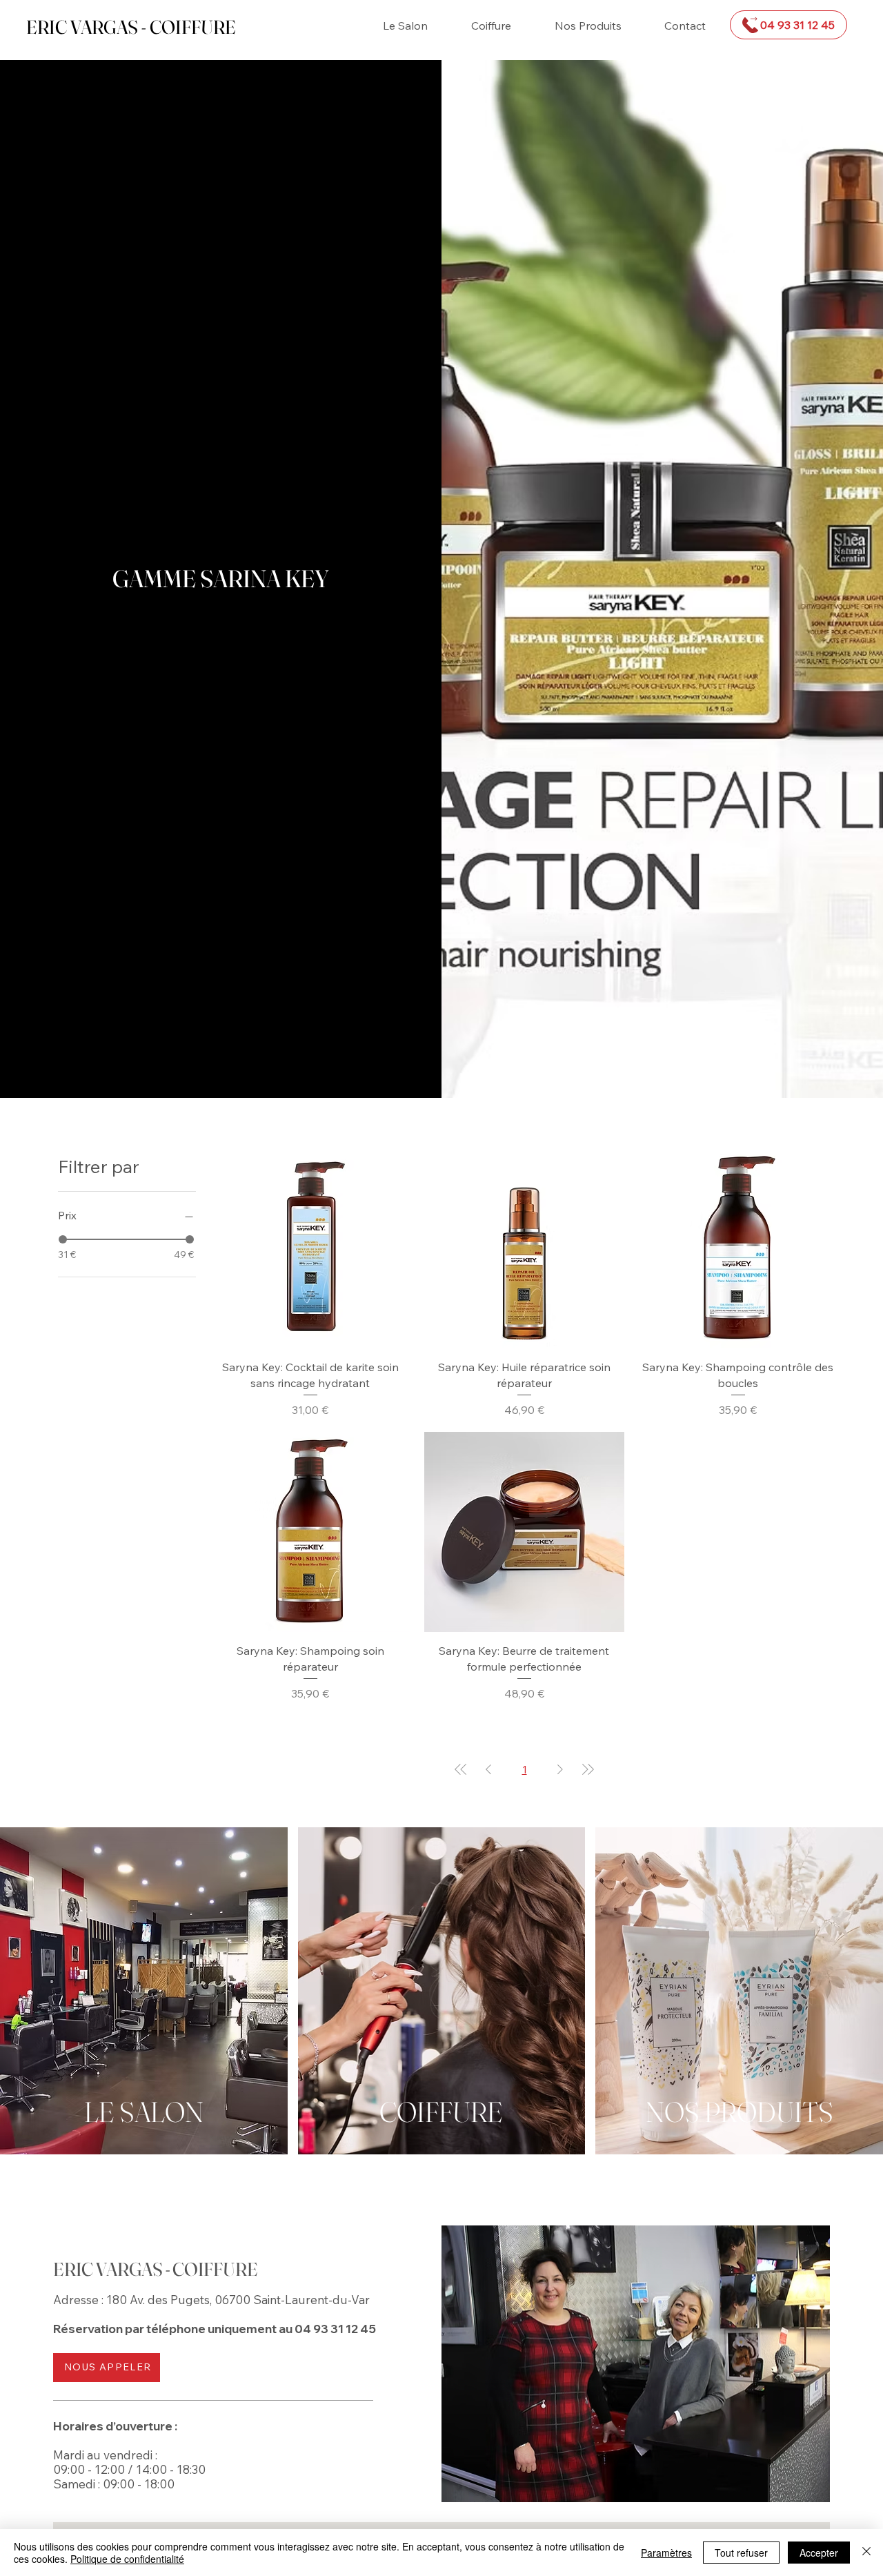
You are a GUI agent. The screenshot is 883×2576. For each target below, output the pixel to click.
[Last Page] (588, 1769)
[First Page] (461, 1769)
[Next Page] (560, 1769)
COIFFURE (441, 2112)
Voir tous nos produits (739, 2021)
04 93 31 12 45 (335, 2329)
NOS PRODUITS (740, 2112)
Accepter (819, 2553)
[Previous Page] (488, 1769)
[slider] (63, 1239)
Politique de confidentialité (127, 2559)
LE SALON (144, 2112)
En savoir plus (144, 2021)
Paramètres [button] (666, 2553)
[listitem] (144, 1991)
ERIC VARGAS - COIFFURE (131, 27)
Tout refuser (741, 2553)
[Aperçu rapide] (310, 1249)
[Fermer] (866, 2553)
